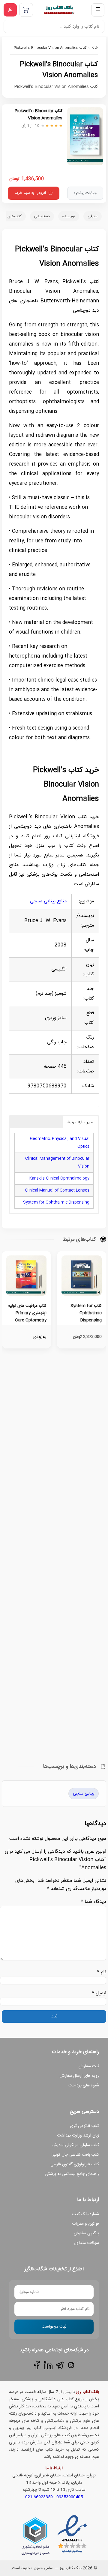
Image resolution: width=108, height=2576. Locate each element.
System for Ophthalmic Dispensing (56, 1202)
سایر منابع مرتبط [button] (80, 1122)
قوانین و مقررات (85, 2224)
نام (102, 1972)
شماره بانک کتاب (85, 2214)
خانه (95, 48)
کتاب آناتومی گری (84, 2126)
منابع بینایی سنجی (48, 901)
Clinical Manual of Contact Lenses (57, 1190)
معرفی (93, 216)
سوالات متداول (86, 2243)
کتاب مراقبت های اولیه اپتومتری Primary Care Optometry (27, 1313)
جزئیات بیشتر (85, 193)
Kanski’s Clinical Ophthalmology (59, 1178)
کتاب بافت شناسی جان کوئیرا (75, 2155)
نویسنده (69, 216)
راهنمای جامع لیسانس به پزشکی (72, 2174)
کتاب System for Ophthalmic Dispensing (86, 1313)
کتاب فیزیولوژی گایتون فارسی (75, 2164)
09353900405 (70, 2497)
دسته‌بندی (42, 216)
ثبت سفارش (89, 2066)
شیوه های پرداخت (84, 2086)
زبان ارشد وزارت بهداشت (78, 2136)
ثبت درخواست (54, 2327)
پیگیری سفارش (86, 2233)
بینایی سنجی (84, 1794)
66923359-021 (39, 2497)
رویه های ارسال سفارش (79, 2076)
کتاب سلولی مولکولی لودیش (75, 2145)
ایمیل (99, 1993)
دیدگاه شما (94, 1902)
